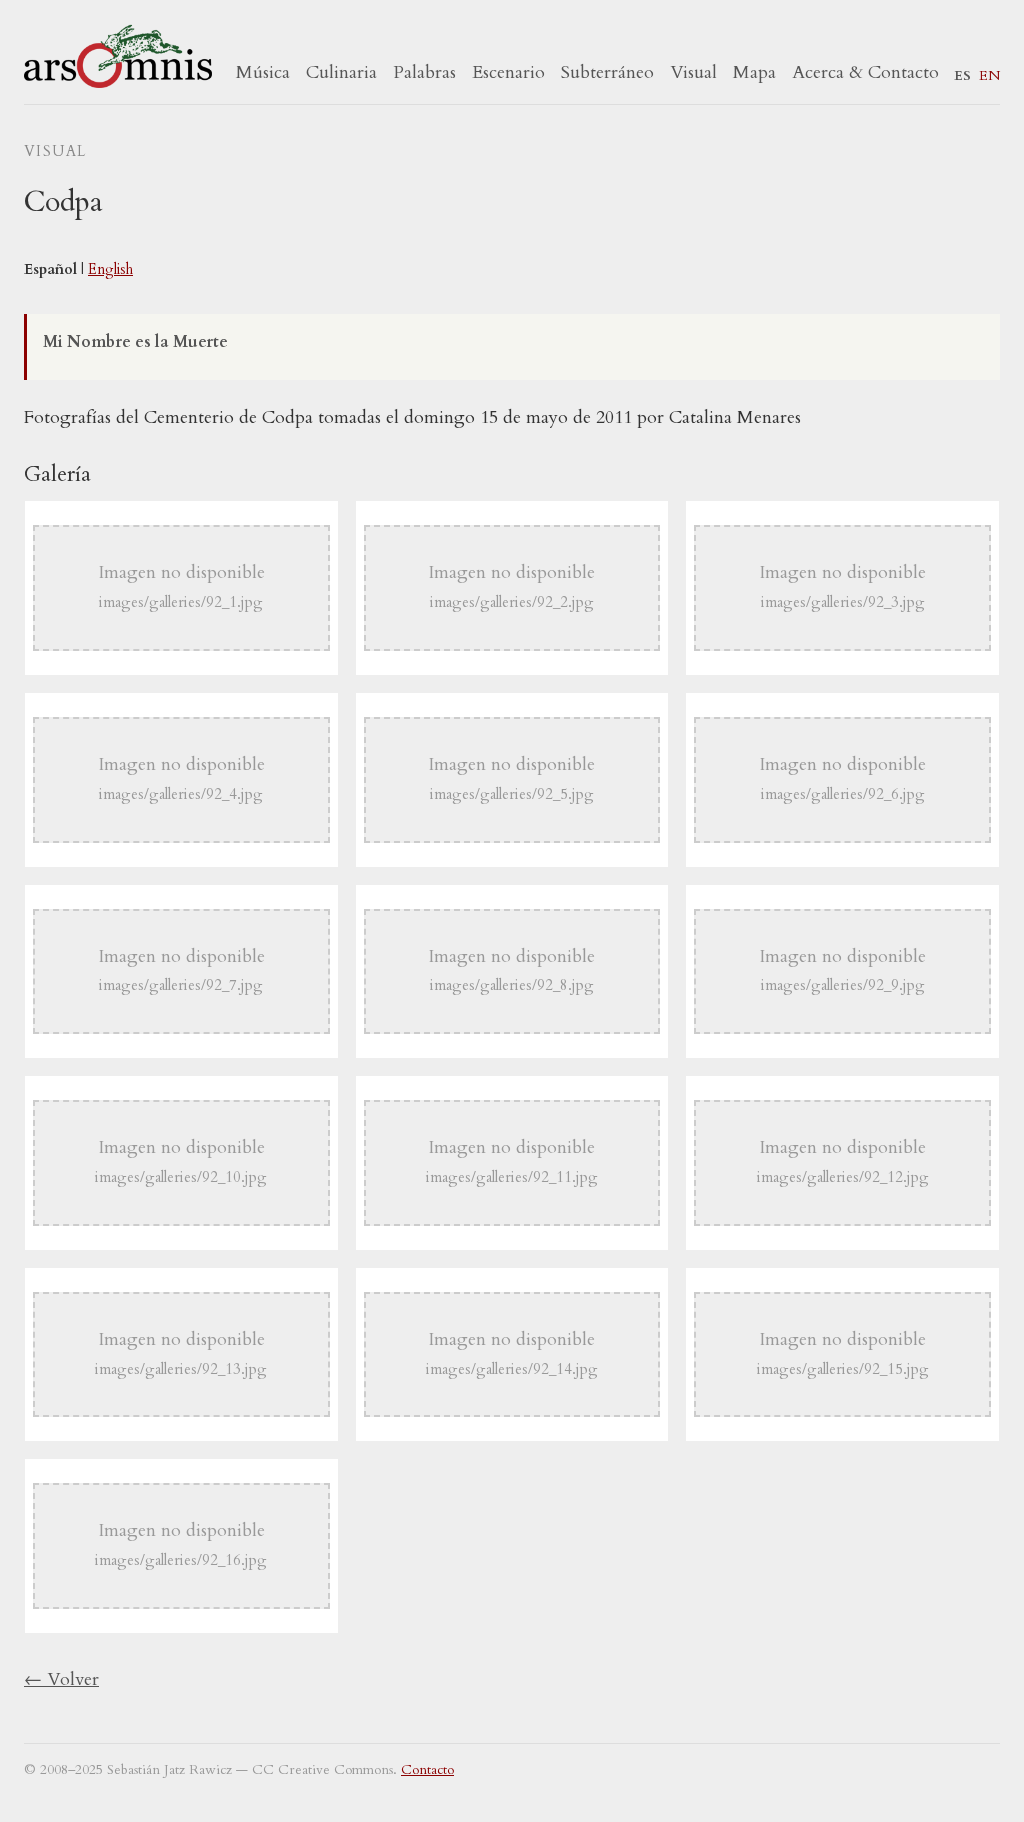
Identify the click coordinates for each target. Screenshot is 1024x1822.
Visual (693, 72)
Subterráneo (607, 72)
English (110, 269)
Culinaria (341, 72)
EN (989, 76)
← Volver (61, 1679)
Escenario (508, 72)
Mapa (754, 72)
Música (263, 72)
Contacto (427, 1770)
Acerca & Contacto (865, 72)
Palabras (424, 72)
